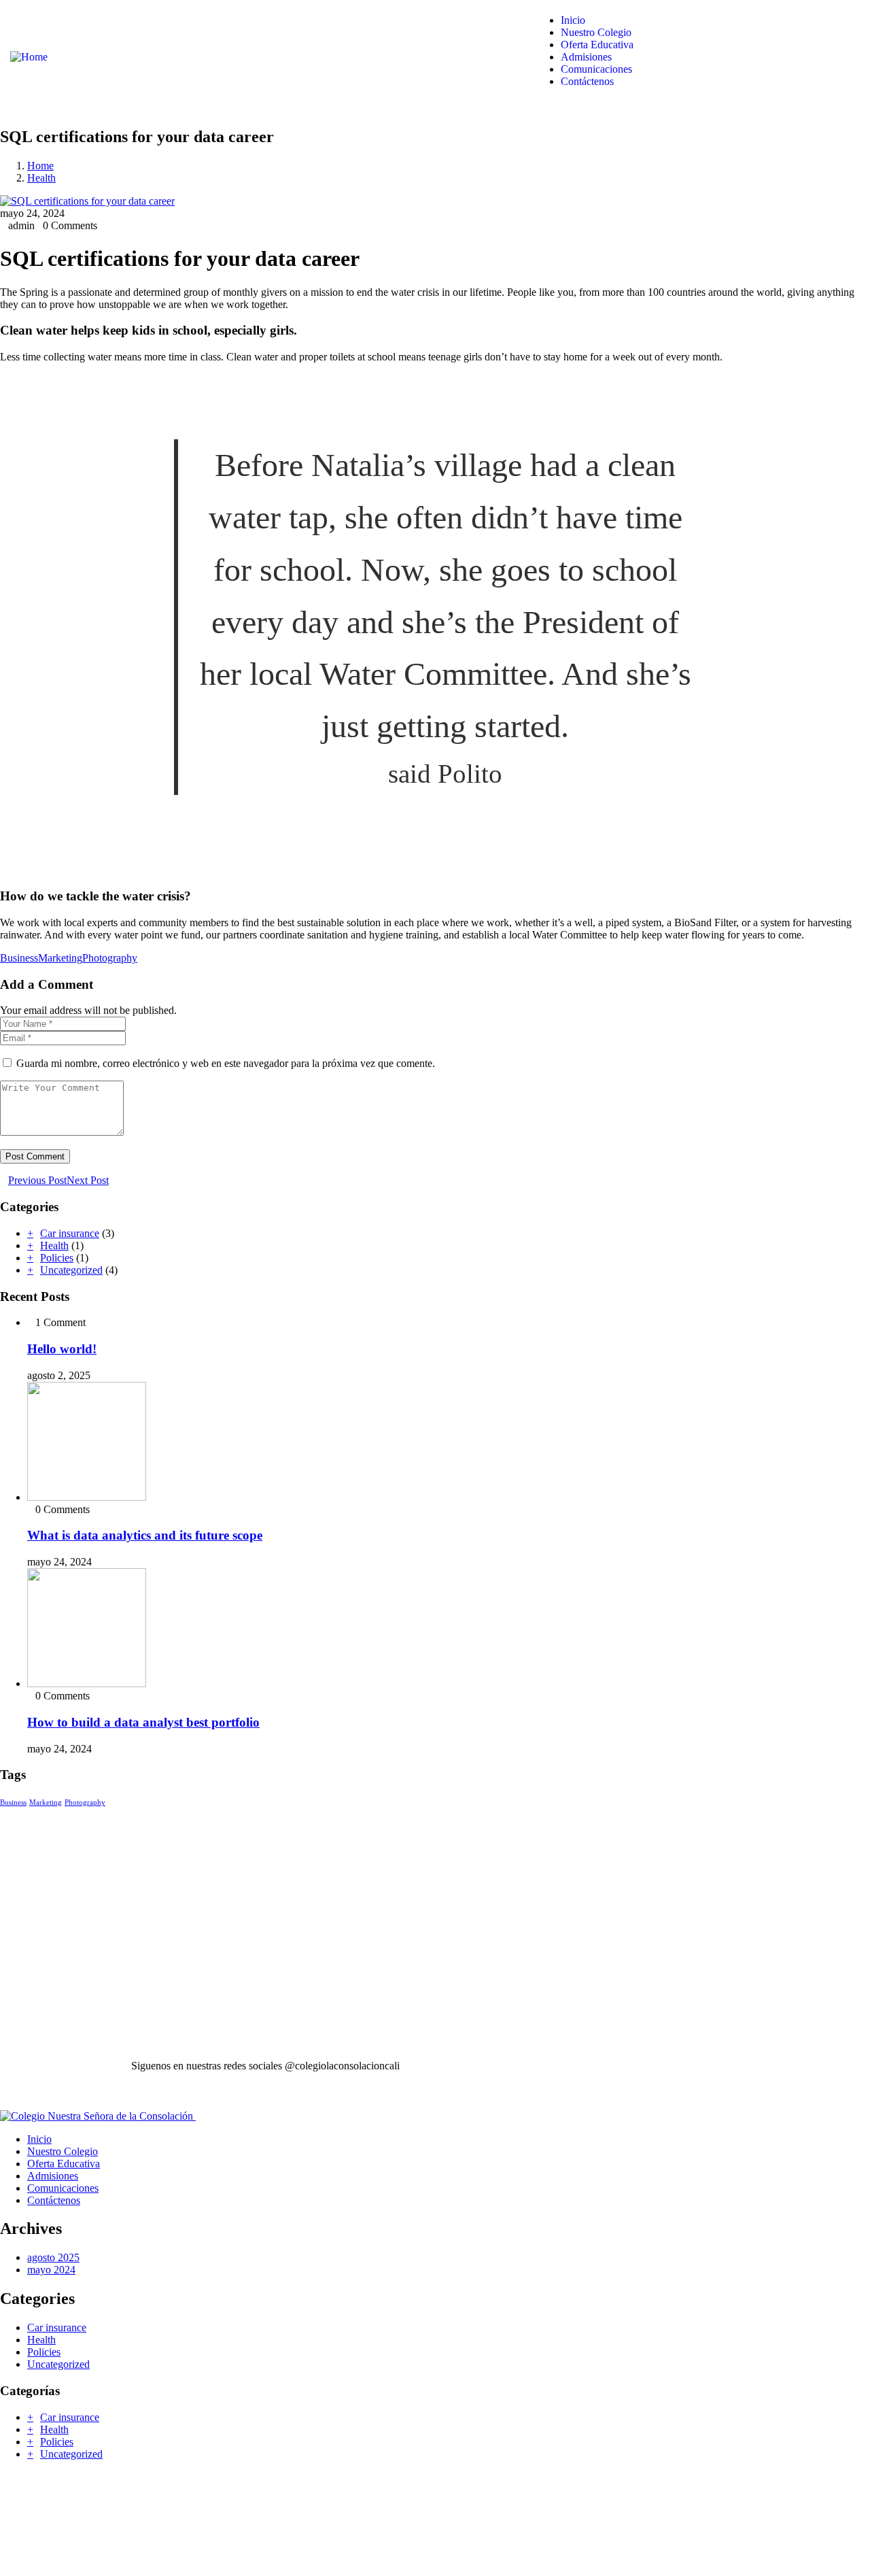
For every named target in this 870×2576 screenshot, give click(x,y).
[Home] (29, 57)
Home (40, 166)
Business (19, 958)
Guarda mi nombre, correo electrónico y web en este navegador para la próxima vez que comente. (226, 1063)
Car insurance (70, 1233)
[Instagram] (490, 2065)
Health (41, 178)
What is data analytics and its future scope (145, 1535)
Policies (57, 1258)
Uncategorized (71, 1270)
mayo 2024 (51, 2270)
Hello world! (62, 1349)
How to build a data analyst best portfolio (143, 1722)
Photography (110, 958)
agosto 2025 (53, 2257)
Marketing (60, 958)
